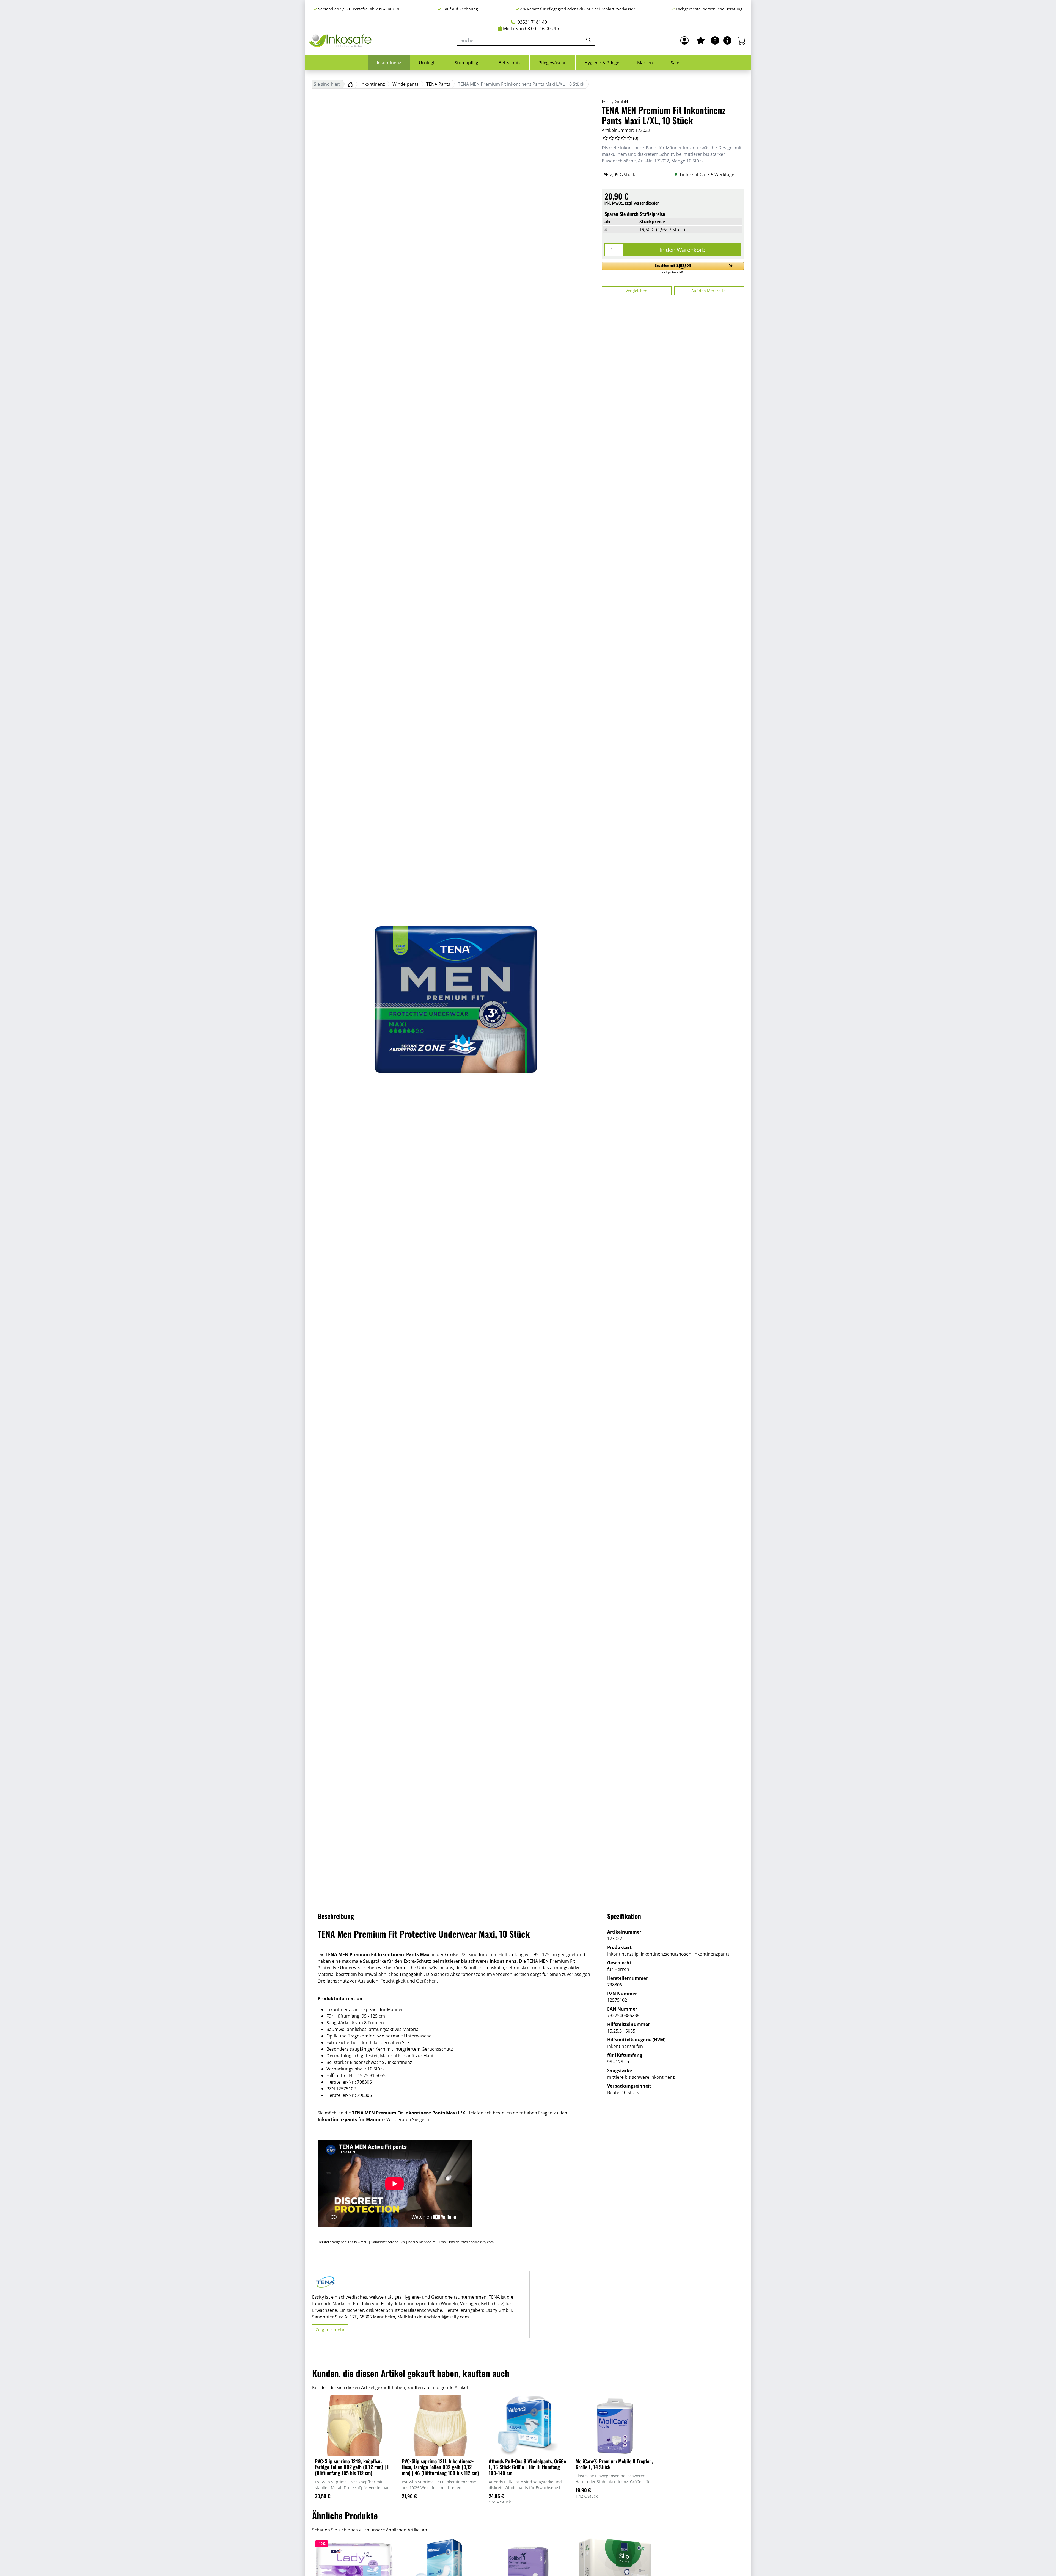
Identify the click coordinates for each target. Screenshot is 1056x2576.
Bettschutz (510, 63)
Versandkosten (647, 203)
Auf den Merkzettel (709, 291)
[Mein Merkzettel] (701, 40)
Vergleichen (636, 291)
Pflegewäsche (552, 63)
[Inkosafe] (341, 41)
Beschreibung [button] (336, 1916)
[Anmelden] (684, 40)
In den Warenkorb (682, 250)
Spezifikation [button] (624, 1916)
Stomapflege (468, 63)
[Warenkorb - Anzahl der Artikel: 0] (742, 40)
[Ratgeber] (715, 40)
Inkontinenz (389, 63)
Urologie (428, 63)
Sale (675, 63)
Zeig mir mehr (330, 2330)
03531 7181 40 (532, 22)
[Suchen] (589, 40)
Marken (645, 63)
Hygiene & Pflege (602, 63)
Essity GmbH (615, 101)
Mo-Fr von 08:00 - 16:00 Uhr (531, 29)
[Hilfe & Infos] (727, 40)
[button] (673, 268)
